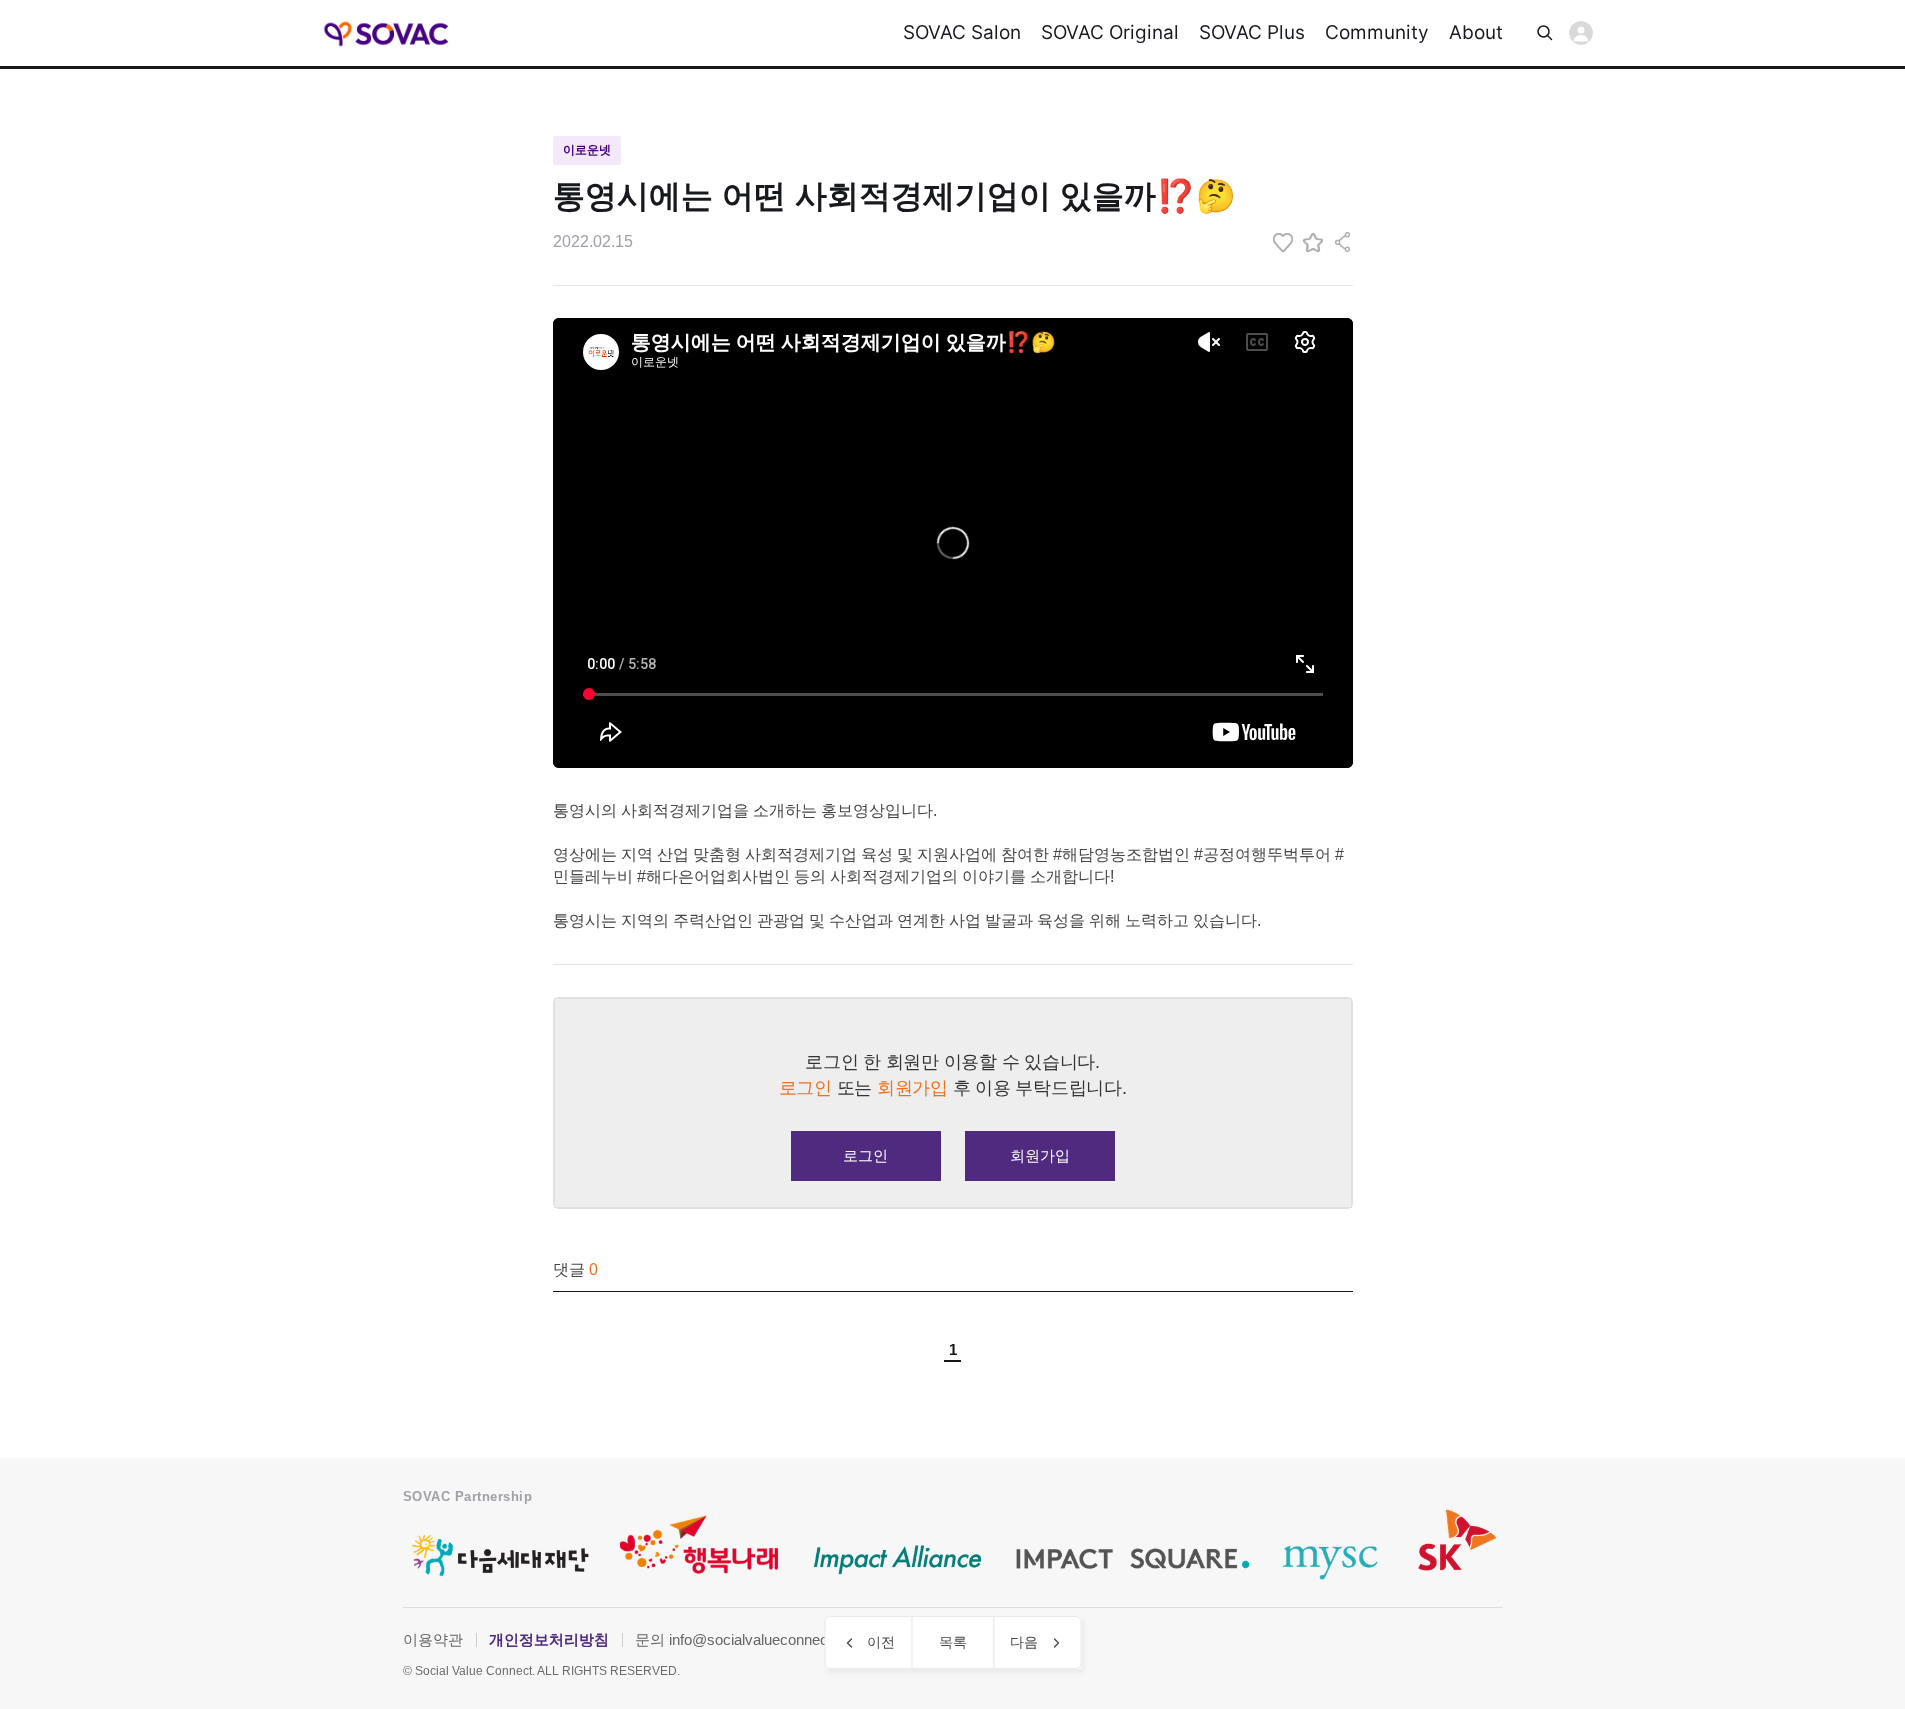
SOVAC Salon (962, 32)
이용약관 (433, 1639)
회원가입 (1040, 1155)
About (1476, 32)
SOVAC (387, 33)
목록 (953, 1642)
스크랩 (1313, 242)
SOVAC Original (1110, 32)
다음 (1024, 1642)
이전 (881, 1642)
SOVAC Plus (1252, 32)
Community (1377, 32)
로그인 (1581, 33)
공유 (1343, 242)
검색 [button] (1545, 33)
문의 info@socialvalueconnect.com (750, 1639)
